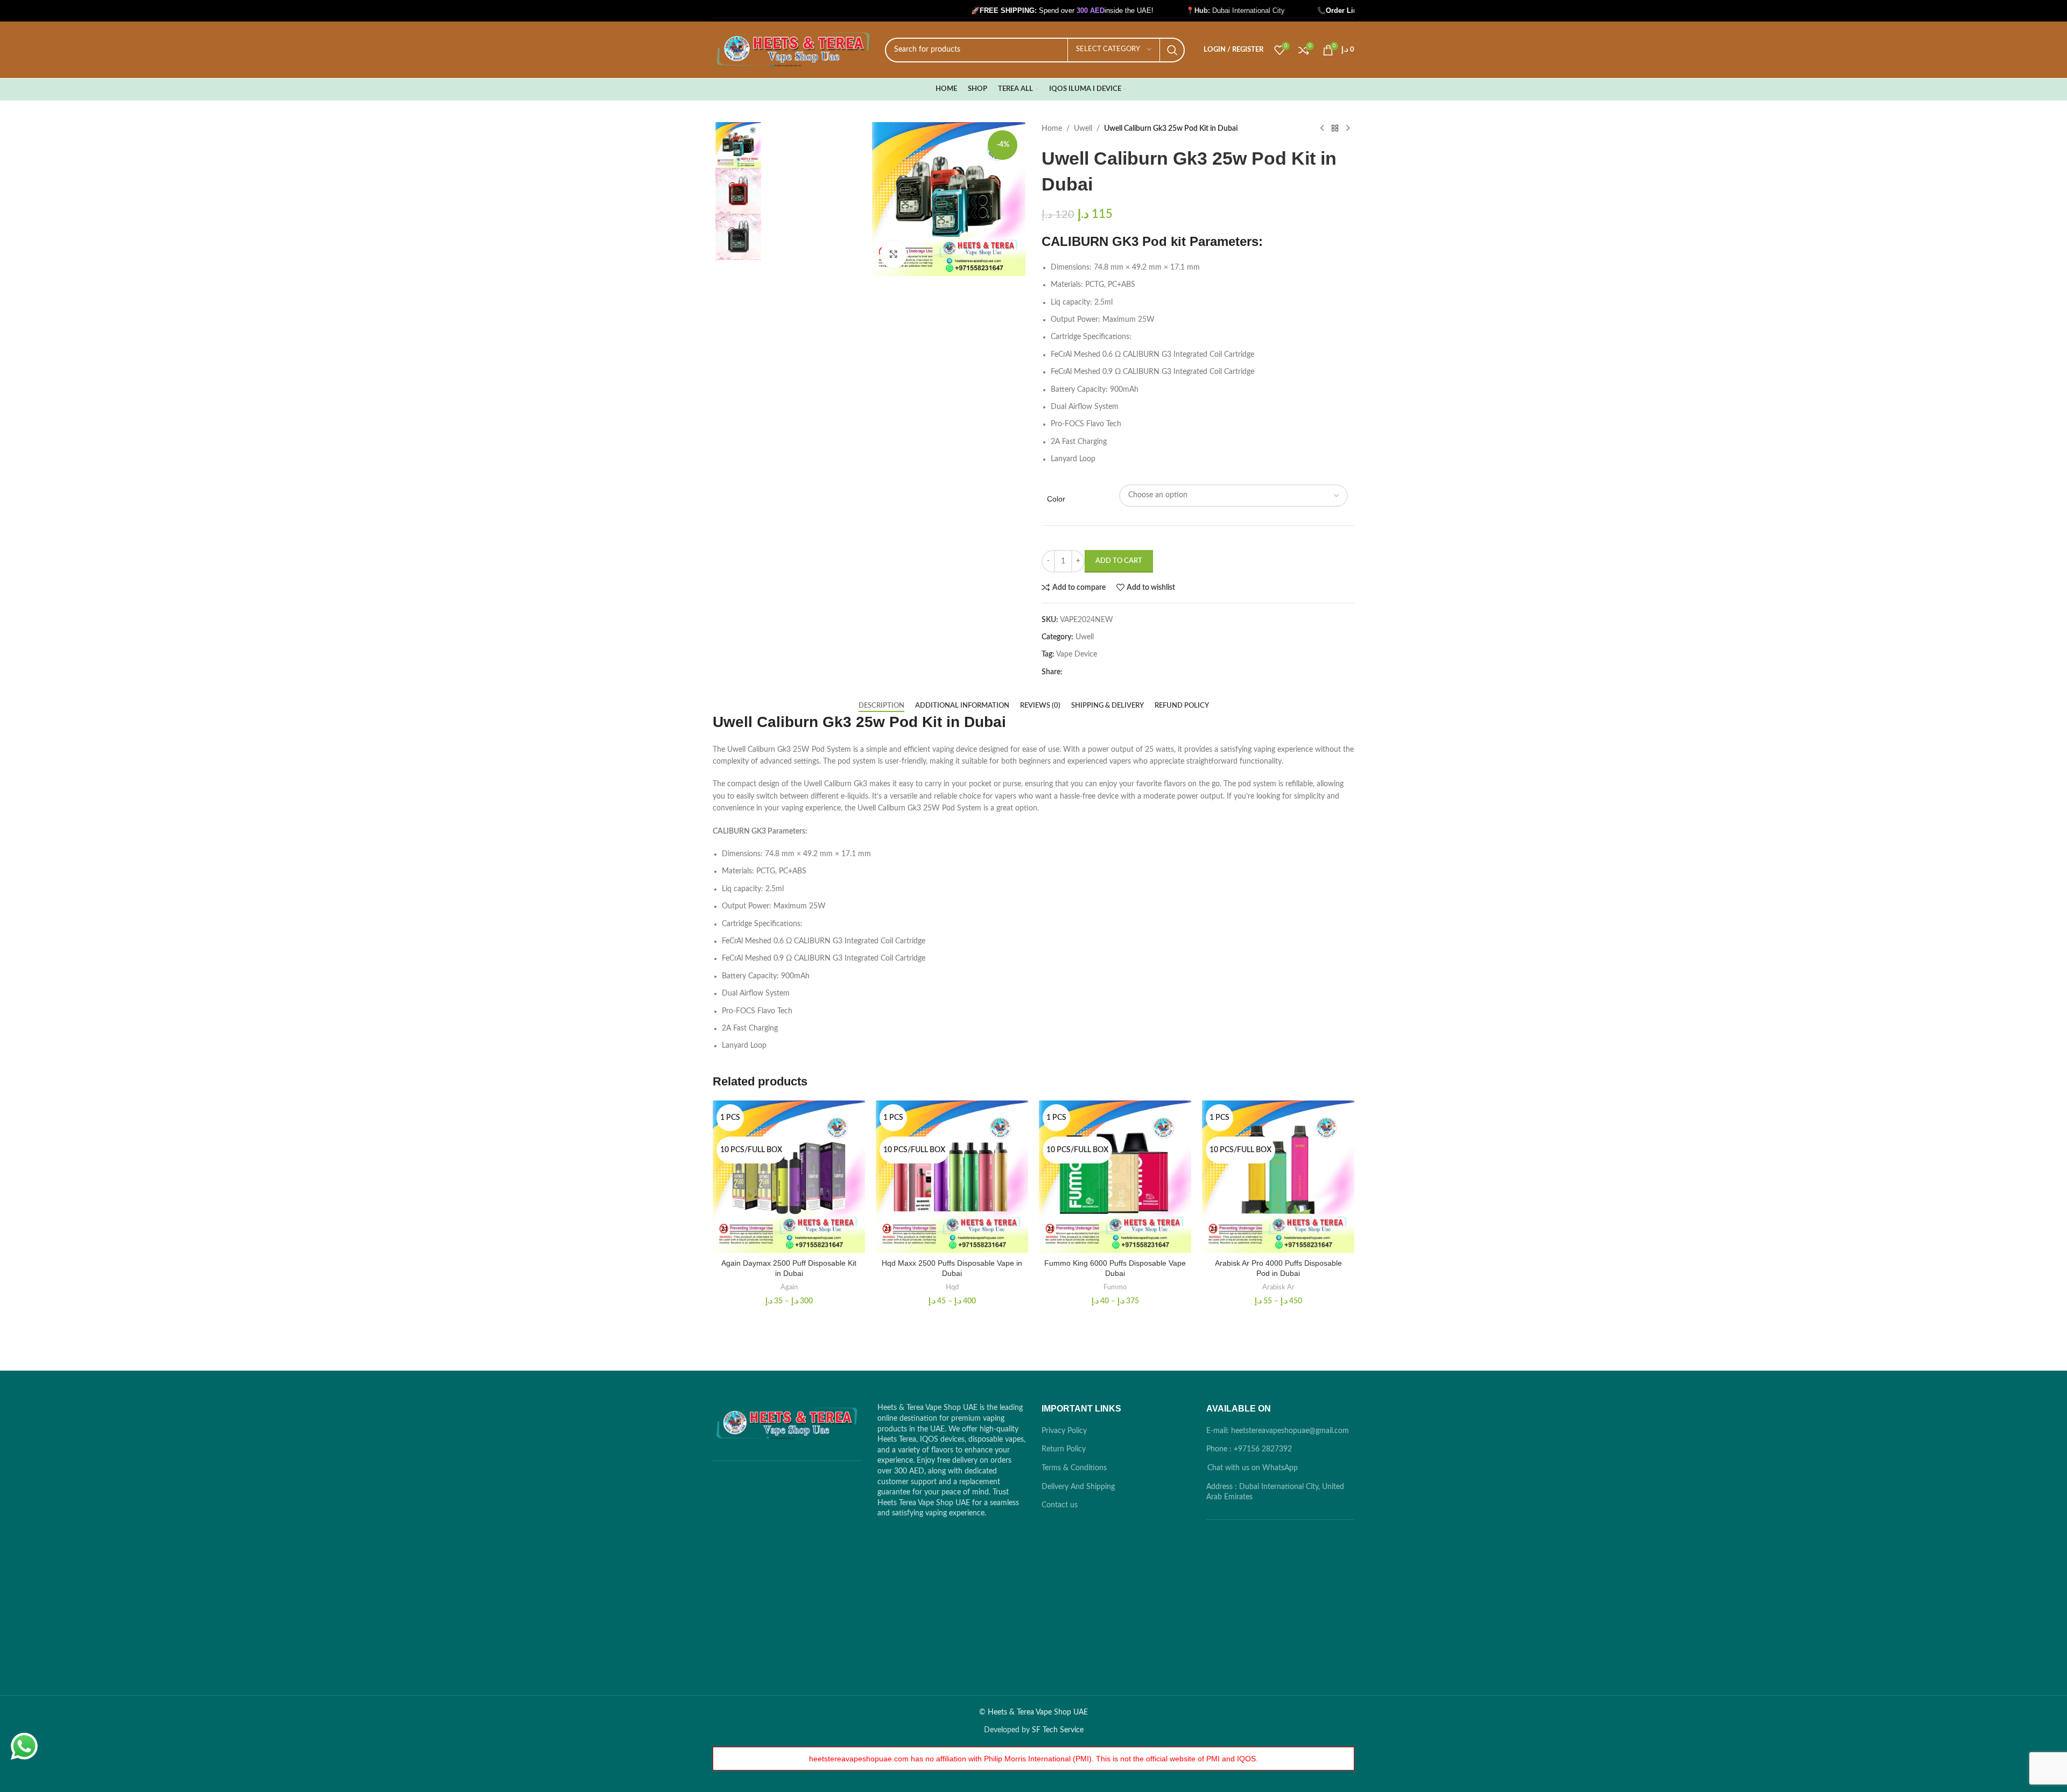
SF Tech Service (1058, 1730)
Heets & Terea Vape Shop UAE (1038, 1712)
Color (1056, 499)
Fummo (1115, 1287)
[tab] (881, 706)
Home (1052, 129)
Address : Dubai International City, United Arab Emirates (1275, 1492)
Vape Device (1077, 654)
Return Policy (1064, 1449)
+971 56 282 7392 (1335, 10)
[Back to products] (1335, 129)
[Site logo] (793, 50)
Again (789, 1287)
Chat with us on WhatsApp (1253, 1468)
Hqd (952, 1287)
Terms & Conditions (1074, 1468)
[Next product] (1348, 129)
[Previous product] (1322, 129)
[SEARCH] (1172, 50)
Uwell (1083, 129)
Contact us (1060, 1505)
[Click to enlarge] (894, 254)
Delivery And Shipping (1078, 1487)
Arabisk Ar (1278, 1287)
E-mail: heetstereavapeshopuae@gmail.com (1278, 1431)
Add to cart (1119, 561)
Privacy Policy (1064, 1431)
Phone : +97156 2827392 (1249, 1449)
